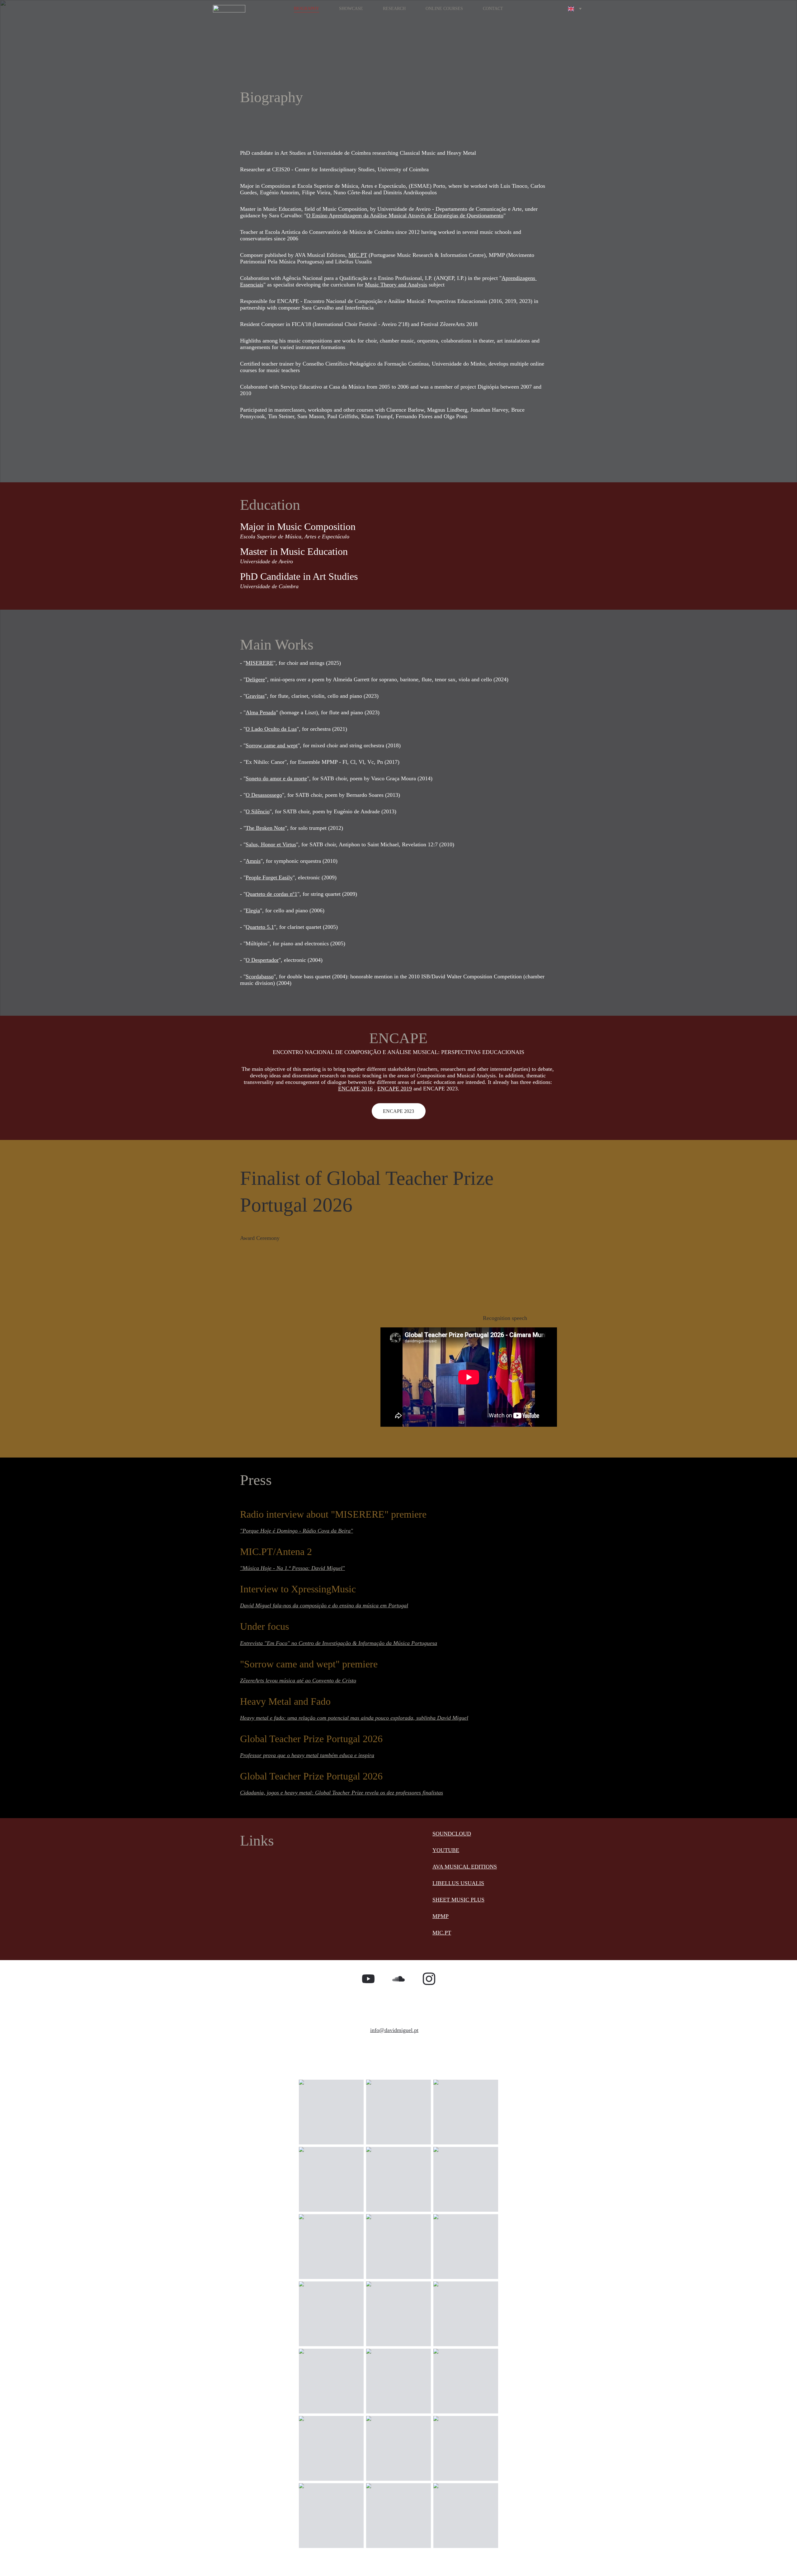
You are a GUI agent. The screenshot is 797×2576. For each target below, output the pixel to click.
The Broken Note (265, 828)
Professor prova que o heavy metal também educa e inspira (307, 1755)
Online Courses (444, 9)
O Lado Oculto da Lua (271, 729)
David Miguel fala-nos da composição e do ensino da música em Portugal (324, 1605)
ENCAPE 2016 (355, 1089)
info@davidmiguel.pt (394, 2030)
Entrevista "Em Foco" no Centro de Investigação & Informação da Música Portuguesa (339, 1643)
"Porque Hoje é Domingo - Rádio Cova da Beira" (297, 1531)
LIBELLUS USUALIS (458, 1883)
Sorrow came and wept (272, 745)
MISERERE (259, 663)
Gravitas (255, 696)
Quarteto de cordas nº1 (271, 894)
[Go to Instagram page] (429, 1979)
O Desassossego (264, 795)
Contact (493, 9)
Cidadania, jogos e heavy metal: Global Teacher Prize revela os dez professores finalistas (342, 1793)
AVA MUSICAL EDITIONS (465, 1867)
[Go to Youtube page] (368, 1979)
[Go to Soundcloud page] (398, 1979)
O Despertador (262, 960)
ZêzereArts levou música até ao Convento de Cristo (298, 1680)
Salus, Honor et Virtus (271, 844)
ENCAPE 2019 (395, 1089)
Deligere (255, 679)
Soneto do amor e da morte (276, 778)
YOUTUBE (446, 1850)
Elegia (253, 910)
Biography (307, 9)
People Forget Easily (269, 877)
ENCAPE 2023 (398, 1111)
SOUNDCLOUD (452, 1834)
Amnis (253, 861)
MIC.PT (358, 255)
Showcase (351, 9)
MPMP (441, 1916)
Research (394, 9)
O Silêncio (258, 811)
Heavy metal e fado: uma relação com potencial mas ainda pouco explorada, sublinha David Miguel (354, 1718)
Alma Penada (261, 712)
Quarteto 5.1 (260, 927)
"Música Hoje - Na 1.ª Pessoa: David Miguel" (292, 1568)
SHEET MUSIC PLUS (458, 1900)
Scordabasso (260, 976)
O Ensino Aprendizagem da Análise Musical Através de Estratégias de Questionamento (405, 215)
